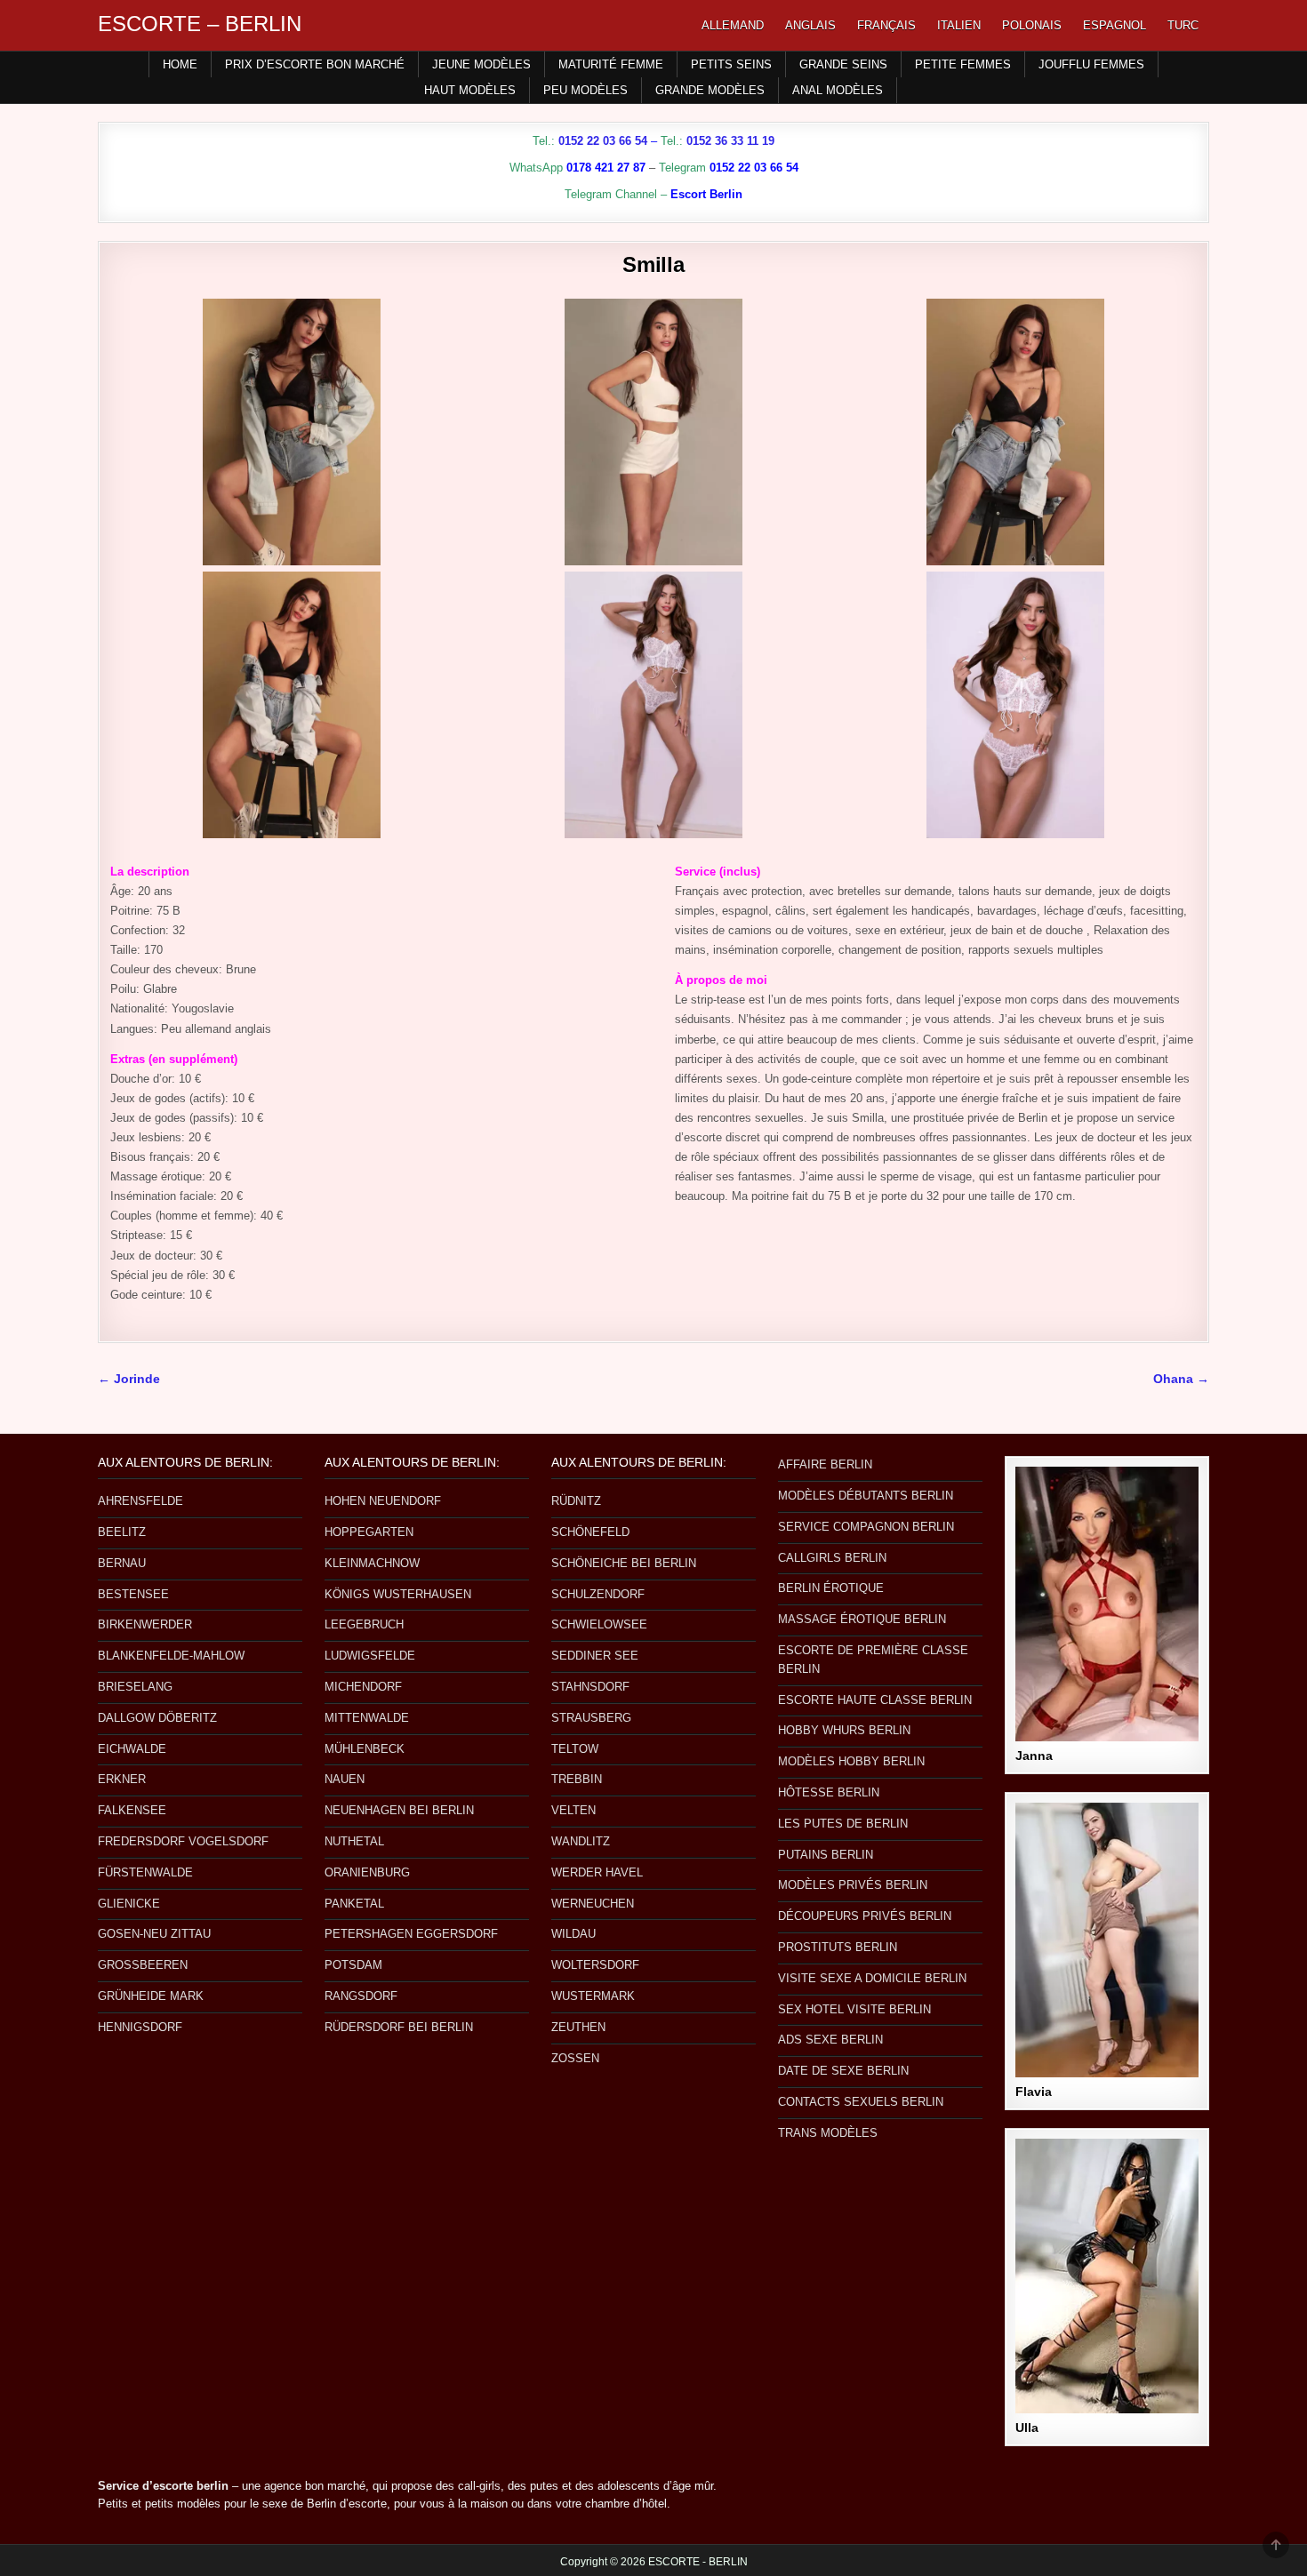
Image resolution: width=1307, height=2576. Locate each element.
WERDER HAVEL (597, 1872)
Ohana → (1181, 1379)
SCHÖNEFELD (590, 1532)
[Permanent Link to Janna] (1107, 1604)
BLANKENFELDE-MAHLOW (171, 1656)
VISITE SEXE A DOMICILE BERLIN (872, 1978)
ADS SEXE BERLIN (830, 2040)
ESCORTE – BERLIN (200, 24)
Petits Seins (731, 64)
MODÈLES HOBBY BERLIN (851, 1761)
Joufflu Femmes (1091, 64)
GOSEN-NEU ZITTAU (154, 1934)
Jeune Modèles (481, 64)
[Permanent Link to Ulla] (1107, 2276)
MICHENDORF (363, 1687)
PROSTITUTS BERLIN (838, 1947)
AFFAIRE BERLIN (825, 1464)
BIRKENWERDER (145, 1624)
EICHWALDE (132, 1749)
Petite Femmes (963, 64)
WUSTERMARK (593, 1996)
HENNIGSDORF (140, 2027)
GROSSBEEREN (143, 1965)
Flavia (1034, 2092)
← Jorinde (129, 1379)
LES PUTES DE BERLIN (843, 1824)
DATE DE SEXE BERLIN (843, 2071)
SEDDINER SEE (595, 1656)
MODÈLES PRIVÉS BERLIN (853, 1885)
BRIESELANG (135, 1687)
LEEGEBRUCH (364, 1624)
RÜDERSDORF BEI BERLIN (399, 2027)
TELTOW (575, 1749)
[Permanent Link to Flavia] (1107, 1940)
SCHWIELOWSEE (599, 1624)
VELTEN (573, 1810)
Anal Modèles (838, 90)
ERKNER (122, 1779)
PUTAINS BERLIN (826, 1855)
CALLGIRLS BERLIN (832, 1558)
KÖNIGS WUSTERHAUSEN (398, 1594)
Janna (1034, 1756)
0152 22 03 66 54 (603, 141)
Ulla (1027, 2428)
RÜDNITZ (576, 1501)
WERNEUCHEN (593, 1904)
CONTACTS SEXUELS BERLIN (861, 2102)
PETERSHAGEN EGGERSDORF (411, 1934)
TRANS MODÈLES (828, 2133)
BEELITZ (122, 1532)
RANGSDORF (361, 1996)
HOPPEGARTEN (369, 1532)
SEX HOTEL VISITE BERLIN (854, 2009)
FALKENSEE (132, 1810)
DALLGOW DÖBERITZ (157, 1718)
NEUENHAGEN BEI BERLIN (399, 1810)
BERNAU (122, 1563)
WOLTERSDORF (595, 1965)
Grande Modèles (710, 90)
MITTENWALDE (367, 1718)
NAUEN (345, 1779)
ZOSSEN (575, 2058)
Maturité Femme (611, 64)
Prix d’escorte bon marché (315, 64)
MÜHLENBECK (365, 1749)
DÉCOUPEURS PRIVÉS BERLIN (865, 1916)
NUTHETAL (354, 1841)
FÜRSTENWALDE (145, 1872)
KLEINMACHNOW (372, 1563)
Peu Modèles (585, 90)
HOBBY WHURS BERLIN (844, 1730)
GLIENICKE (129, 1904)
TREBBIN (577, 1779)
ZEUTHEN (578, 2027)
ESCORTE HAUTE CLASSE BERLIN (875, 1700)
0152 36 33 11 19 (730, 141)
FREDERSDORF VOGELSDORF (183, 1841)
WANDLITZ (581, 1841)
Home (180, 64)
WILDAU (573, 1934)
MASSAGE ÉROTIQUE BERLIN (862, 1619)
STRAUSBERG (591, 1718)
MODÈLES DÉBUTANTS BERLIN (866, 1496)
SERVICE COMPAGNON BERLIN (866, 1527)
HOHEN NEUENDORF (383, 1501)
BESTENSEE (133, 1594)
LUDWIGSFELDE (370, 1656)
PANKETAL (354, 1904)
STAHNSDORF (590, 1687)
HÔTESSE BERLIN (829, 1792)
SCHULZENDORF (598, 1594)
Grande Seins (843, 64)
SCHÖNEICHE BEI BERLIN (624, 1563)
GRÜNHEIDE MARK (151, 1996)
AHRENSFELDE (140, 1501)
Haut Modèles (470, 90)
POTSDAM (353, 1965)
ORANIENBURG (367, 1872)
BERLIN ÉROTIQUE (831, 1588)
